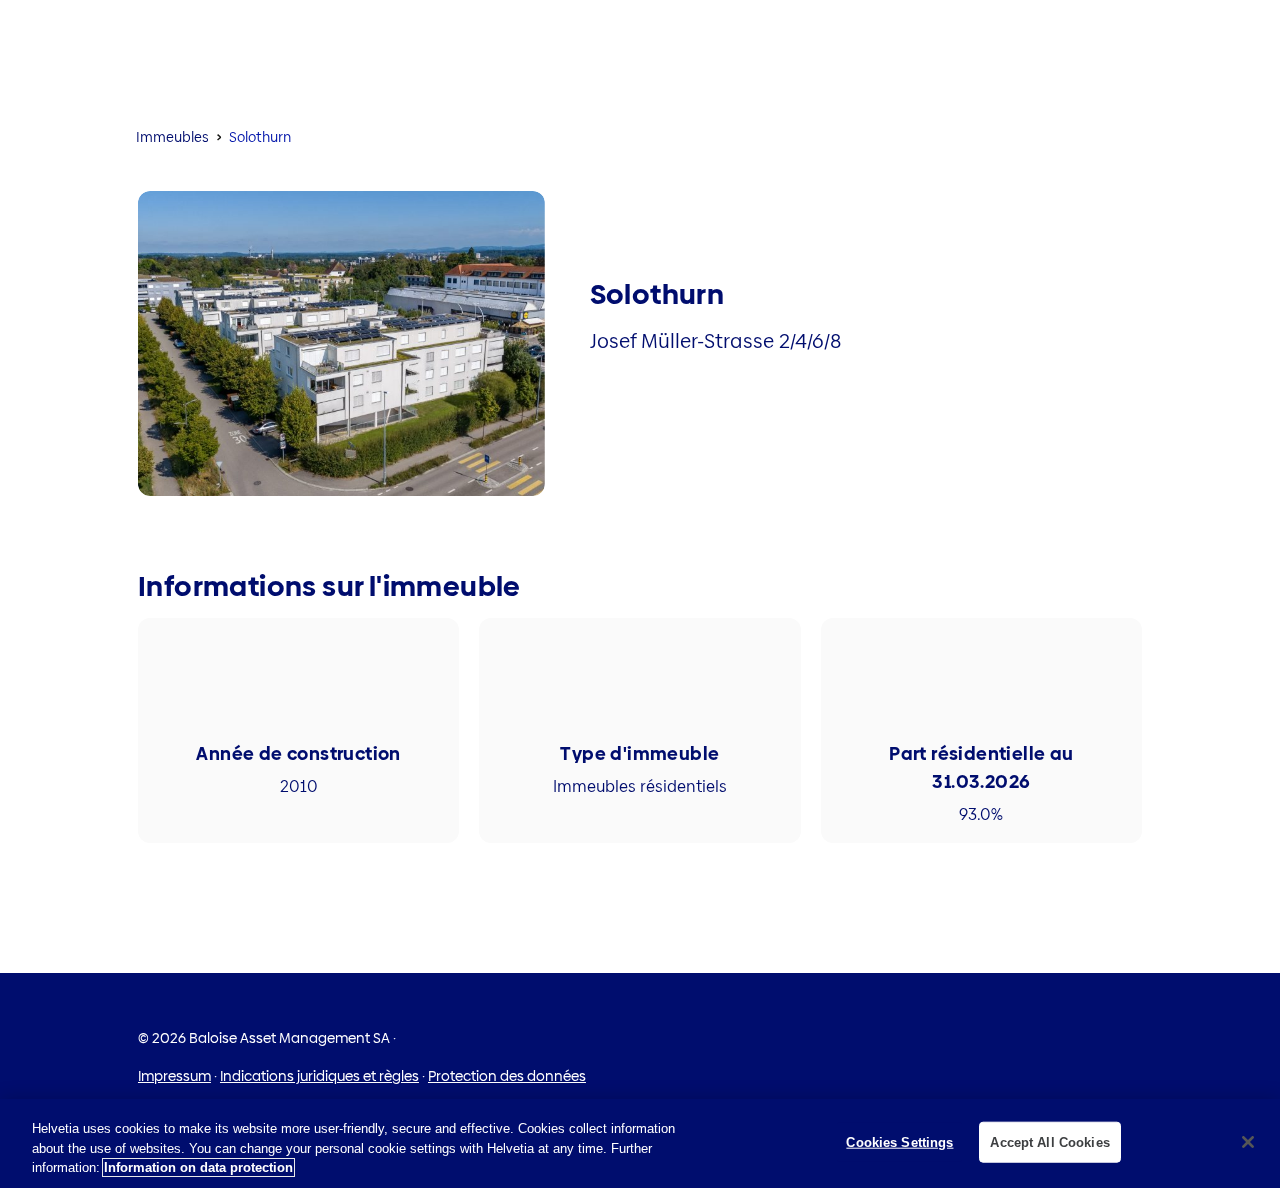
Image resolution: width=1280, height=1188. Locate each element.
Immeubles (172, 137)
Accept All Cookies (1049, 1141)
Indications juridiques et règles (319, 1076)
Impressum (174, 1076)
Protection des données (507, 1076)
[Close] (1248, 1142)
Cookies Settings (899, 1141)
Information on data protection (198, 1167)
